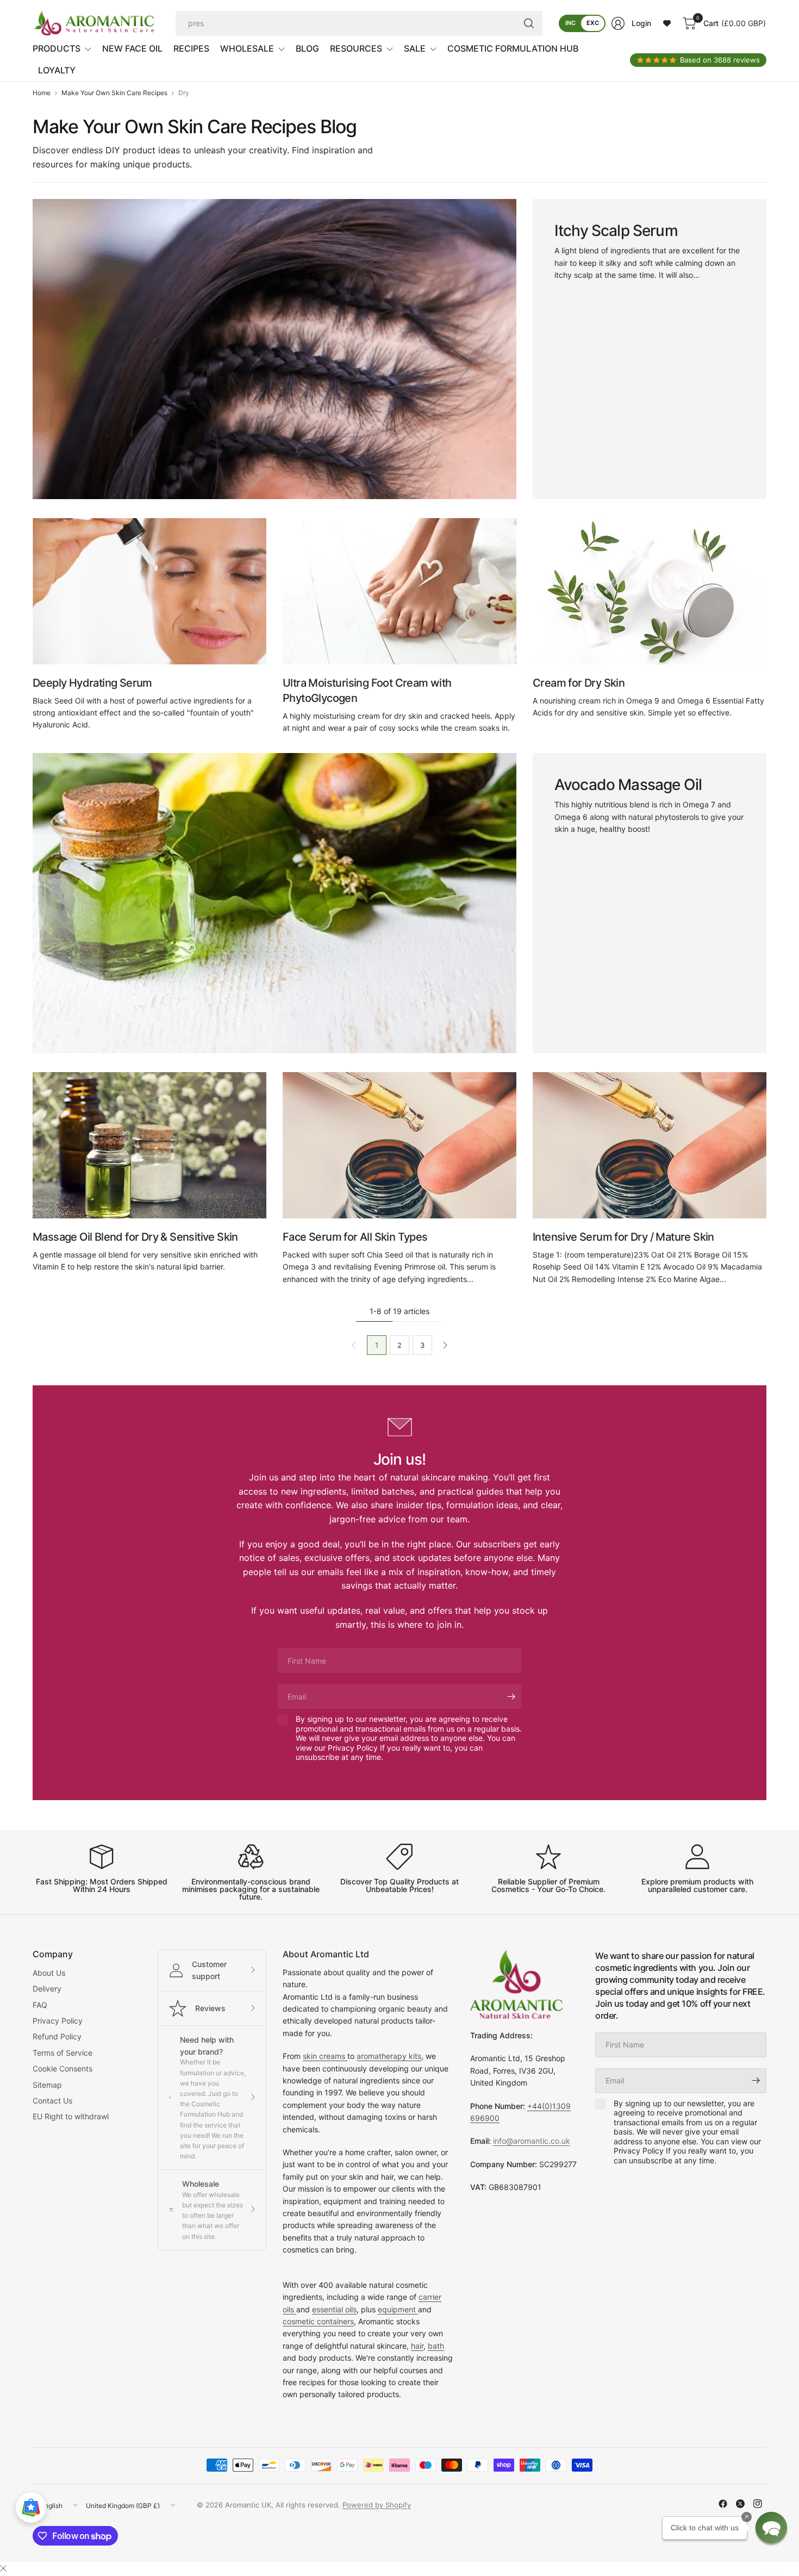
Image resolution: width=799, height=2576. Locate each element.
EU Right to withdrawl (71, 2116)
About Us (49, 1973)
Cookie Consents (63, 2068)
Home (42, 93)
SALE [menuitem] (415, 48)
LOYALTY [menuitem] (57, 70)
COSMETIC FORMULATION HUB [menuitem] (513, 48)
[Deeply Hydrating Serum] (149, 591)
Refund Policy (57, 2036)
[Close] (3, 2568)
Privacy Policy (58, 2021)
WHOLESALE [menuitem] (247, 48)
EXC (593, 23)
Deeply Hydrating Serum (92, 683)
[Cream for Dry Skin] (650, 591)
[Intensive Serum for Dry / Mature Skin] (650, 1145)
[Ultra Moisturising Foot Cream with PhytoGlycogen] (399, 591)
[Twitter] (740, 2504)
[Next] (445, 1345)
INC (570, 23)
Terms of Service (63, 2053)
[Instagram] (758, 2504)
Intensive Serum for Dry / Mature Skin (623, 1237)
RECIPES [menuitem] (191, 48)
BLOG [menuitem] (307, 48)
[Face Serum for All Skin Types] (399, 1145)
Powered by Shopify (377, 2505)
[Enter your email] (511, 1696)
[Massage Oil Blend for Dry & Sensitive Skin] (149, 1145)
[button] (771, 2528)
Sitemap (47, 2085)
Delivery (47, 1989)
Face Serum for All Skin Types (355, 1237)
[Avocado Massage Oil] (274, 903)
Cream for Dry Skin (579, 683)
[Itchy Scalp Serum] (274, 349)
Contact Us (52, 2101)
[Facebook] (723, 2504)
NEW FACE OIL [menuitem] (132, 48)
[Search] (529, 23)
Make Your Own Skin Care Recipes (114, 93)
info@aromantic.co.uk (532, 2141)
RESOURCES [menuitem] (356, 48)
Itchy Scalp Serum (616, 231)
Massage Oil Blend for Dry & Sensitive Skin (135, 1237)
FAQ (40, 2005)
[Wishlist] (667, 23)
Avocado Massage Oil (628, 785)
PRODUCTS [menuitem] (57, 48)
